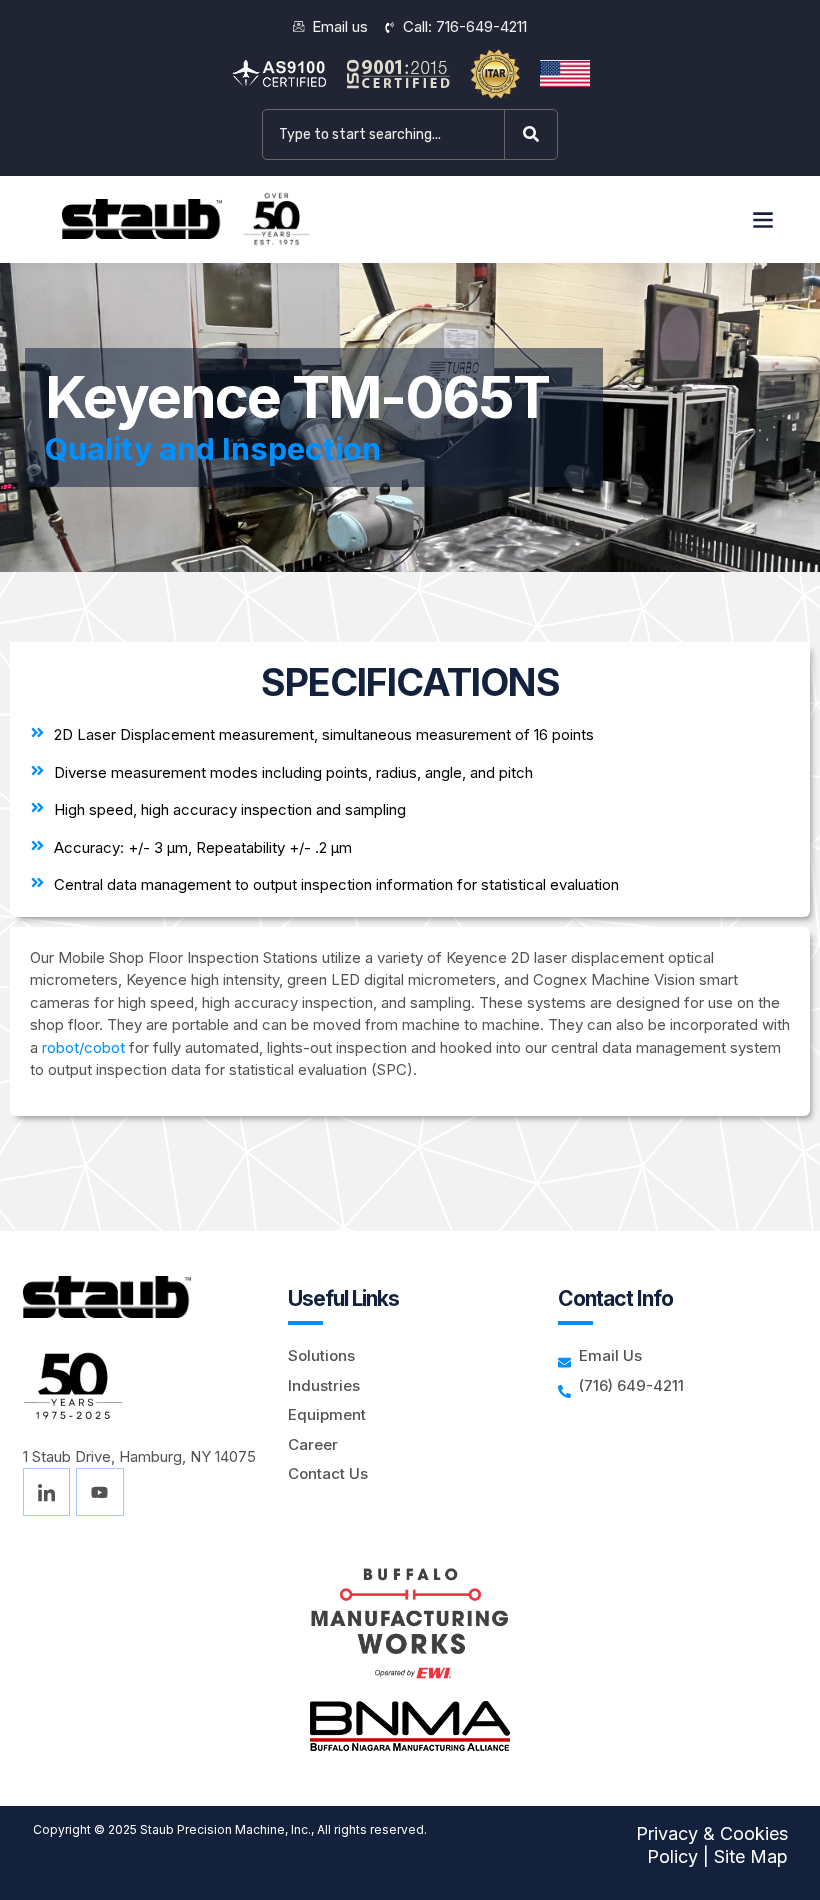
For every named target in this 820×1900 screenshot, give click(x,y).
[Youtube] (100, 1492)
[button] (762, 219)
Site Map (751, 1856)
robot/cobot (83, 1047)
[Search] (535, 134)
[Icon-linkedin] (47, 1492)
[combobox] (383, 134)
